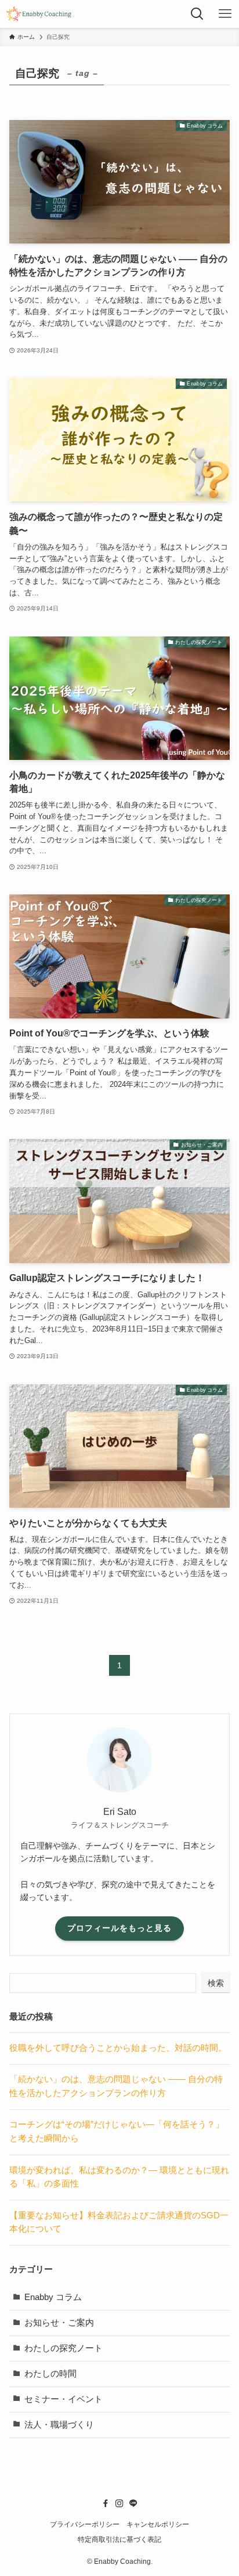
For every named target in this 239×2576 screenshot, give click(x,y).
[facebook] (106, 2504)
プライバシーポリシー (85, 2524)
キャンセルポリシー (158, 2524)
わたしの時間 (50, 2374)
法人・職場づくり (59, 2425)
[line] (133, 2504)
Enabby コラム (53, 2297)
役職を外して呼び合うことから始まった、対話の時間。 (118, 2048)
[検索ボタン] (197, 14)
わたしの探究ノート (64, 2348)
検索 (216, 1983)
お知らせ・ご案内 (59, 2323)
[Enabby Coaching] (39, 14)
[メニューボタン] (225, 14)
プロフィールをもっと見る (119, 1928)
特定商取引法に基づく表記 (119, 2539)
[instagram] (119, 2504)
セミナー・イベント (64, 2399)
